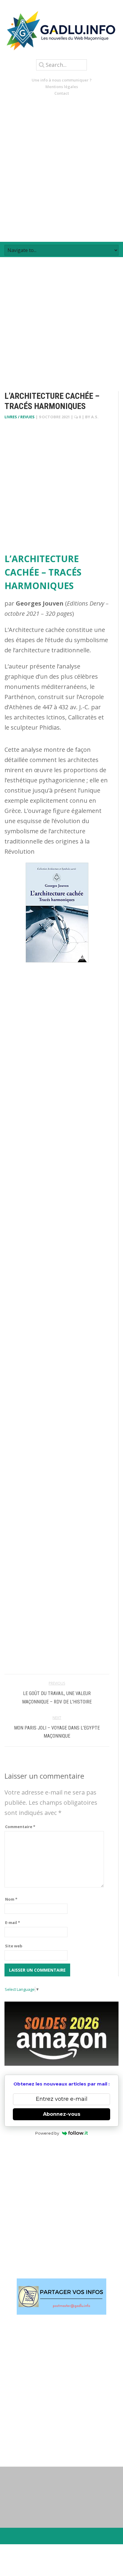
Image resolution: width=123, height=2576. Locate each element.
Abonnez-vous (62, 2114)
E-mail (13, 1922)
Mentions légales (62, 87)
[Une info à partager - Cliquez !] (61, 2297)
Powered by (47, 2133)
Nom (11, 1899)
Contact (62, 93)
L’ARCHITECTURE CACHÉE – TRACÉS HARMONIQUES (43, 572)
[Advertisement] (61, 169)
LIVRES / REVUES (20, 417)
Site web (14, 1946)
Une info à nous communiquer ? (62, 80)
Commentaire (20, 1827)
